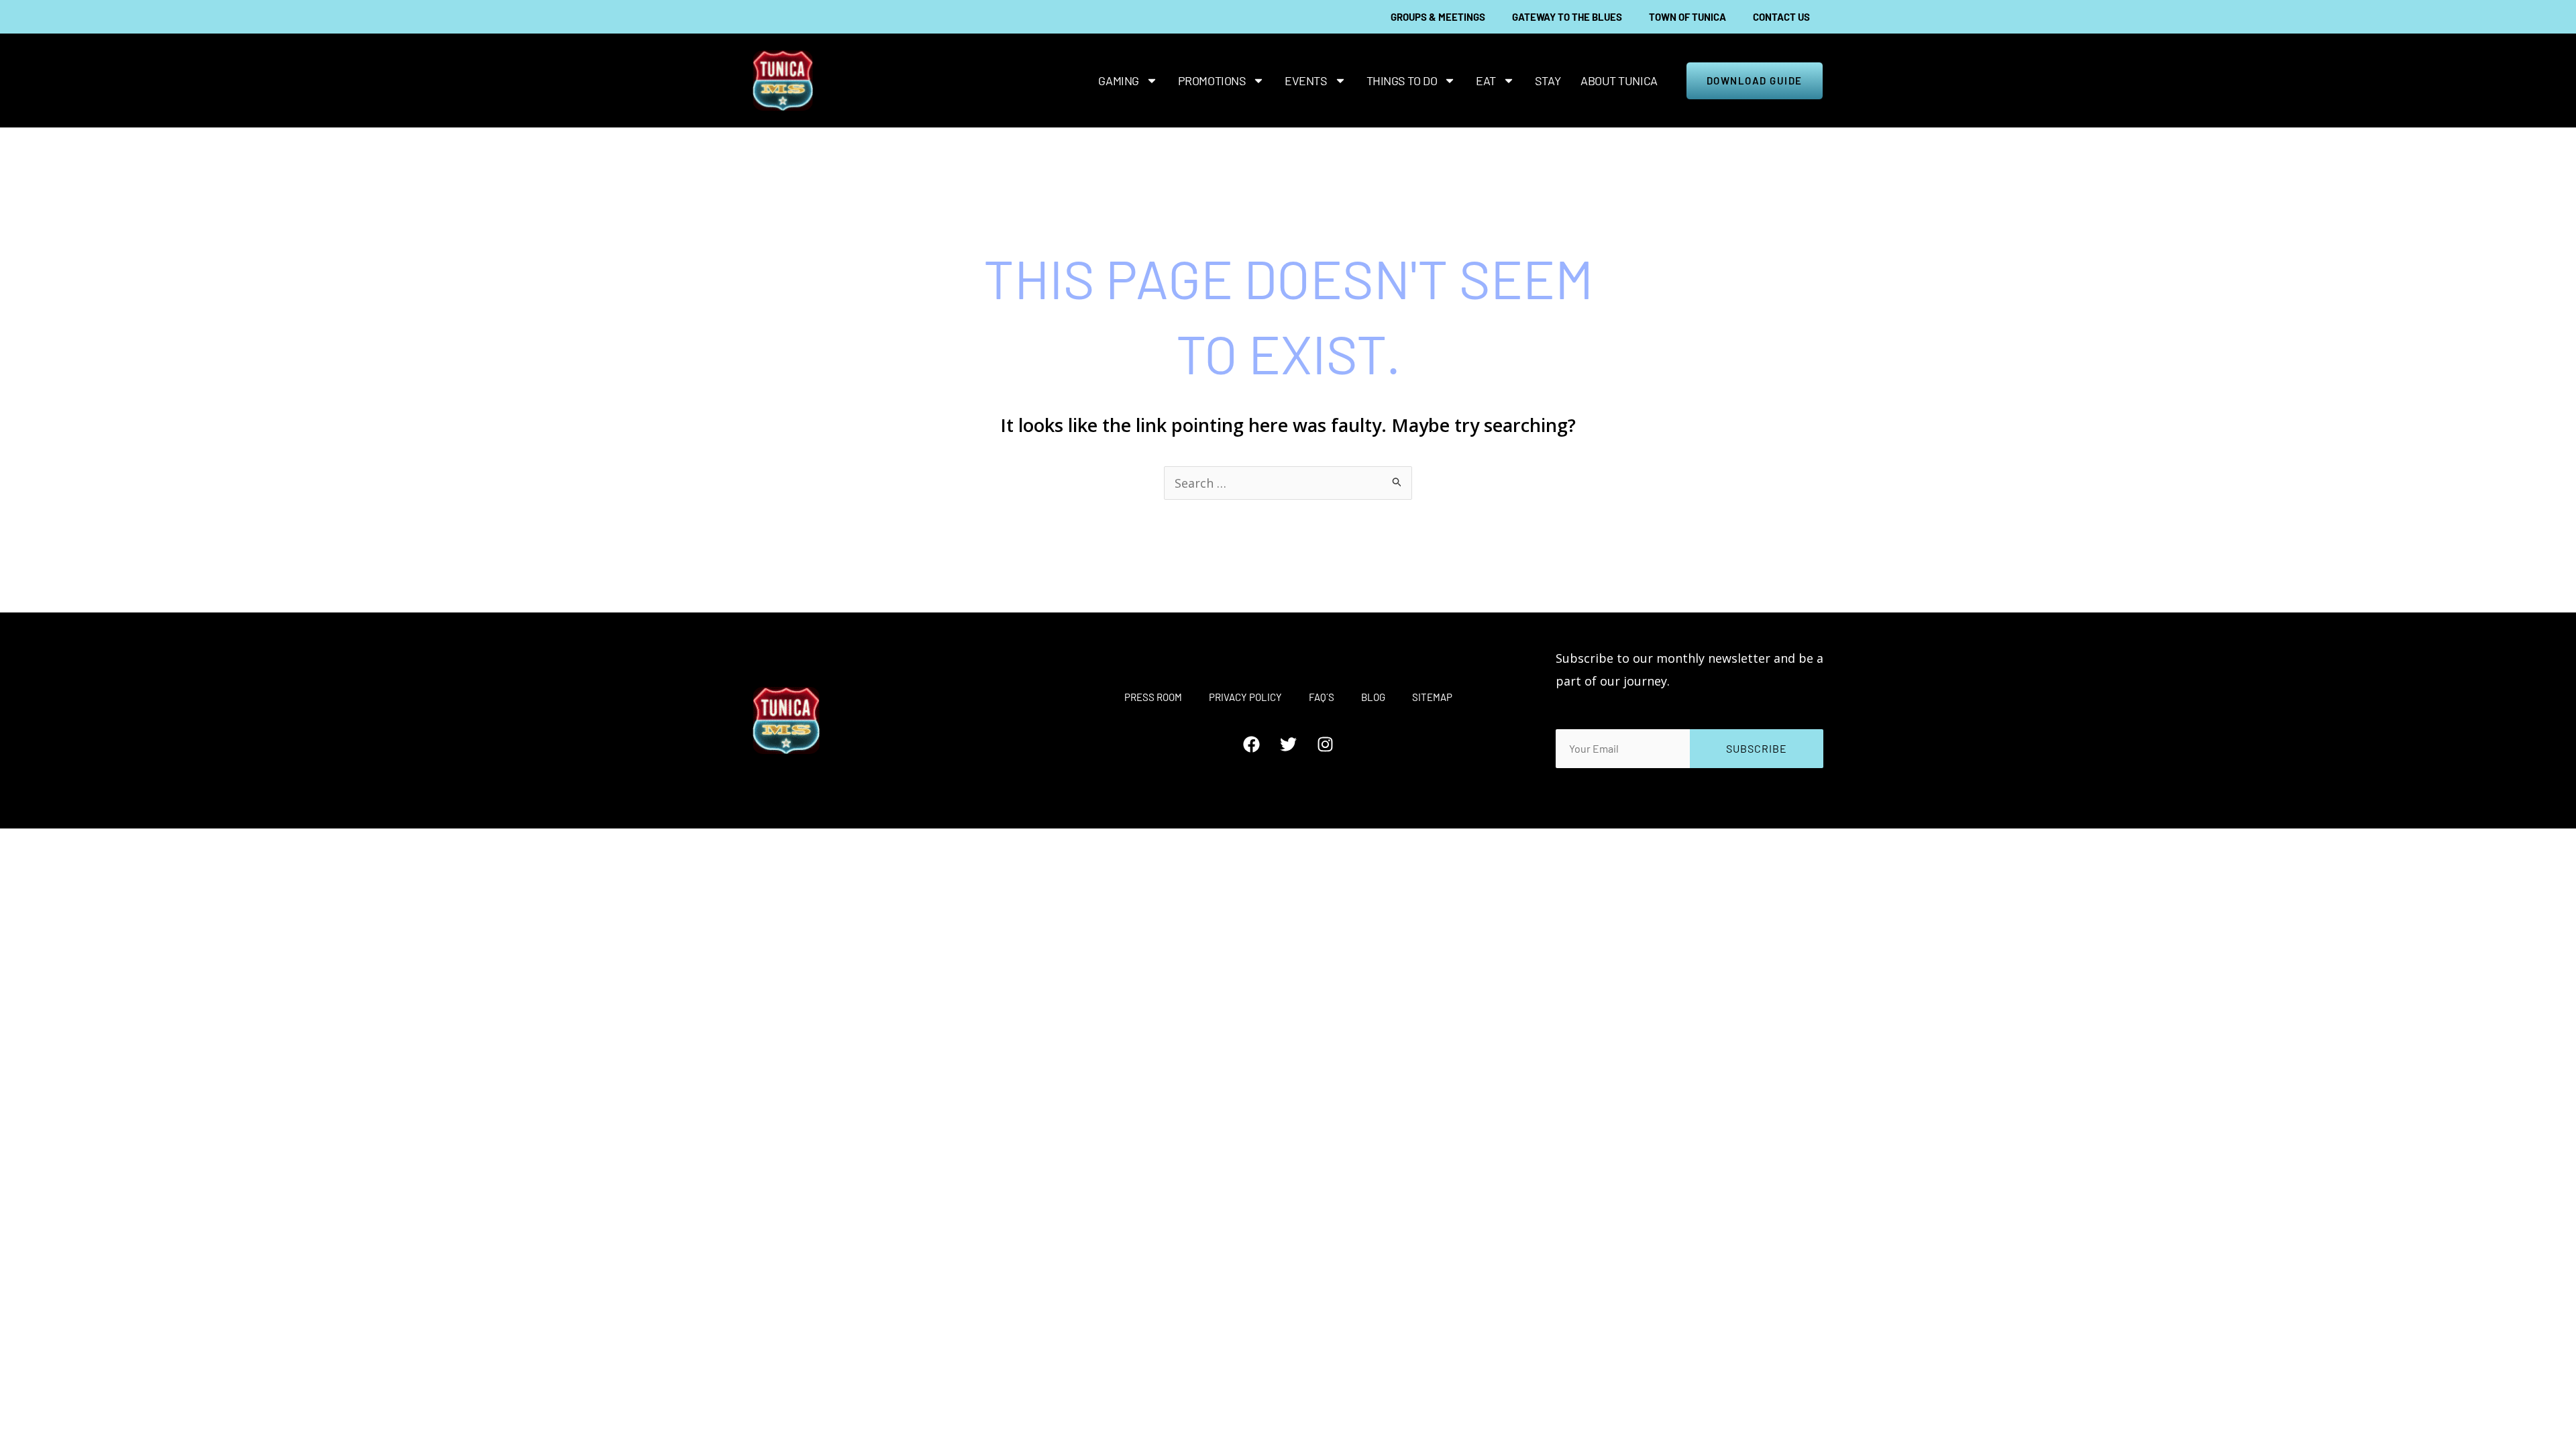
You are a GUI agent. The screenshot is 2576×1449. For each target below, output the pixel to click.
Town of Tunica (1687, 17)
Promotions (1212, 80)
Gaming (1118, 80)
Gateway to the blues (1567, 17)
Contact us (1781, 17)
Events (1306, 80)
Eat (1486, 80)
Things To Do (1402, 80)
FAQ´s (1322, 697)
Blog (1373, 697)
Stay (1548, 80)
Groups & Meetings (1438, 17)
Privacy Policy (1245, 697)
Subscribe (1757, 748)
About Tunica (1619, 80)
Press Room (1153, 697)
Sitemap (1432, 697)
